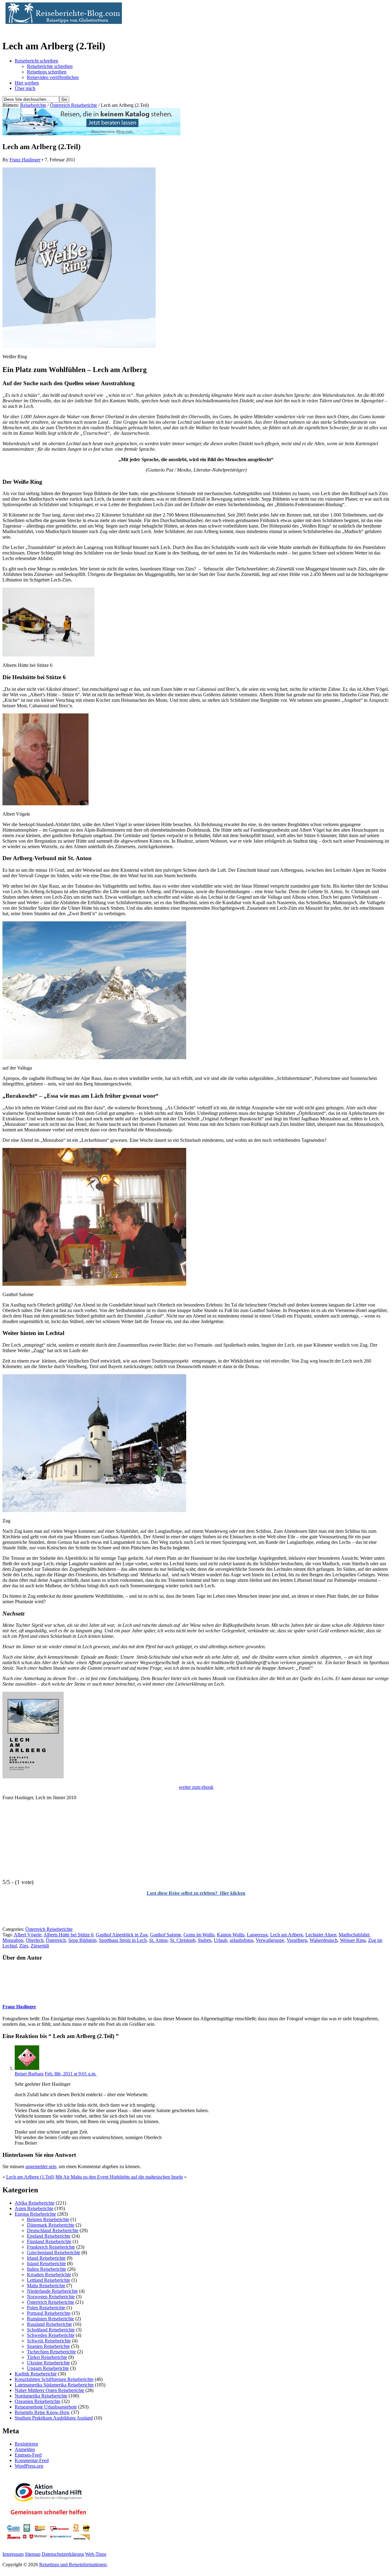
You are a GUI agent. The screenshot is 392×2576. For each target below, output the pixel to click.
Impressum (13, 2554)
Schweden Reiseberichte (51, 2335)
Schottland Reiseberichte (51, 2330)
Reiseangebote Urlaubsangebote (46, 2407)
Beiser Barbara (29, 2074)
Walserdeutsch (324, 1940)
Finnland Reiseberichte (49, 2241)
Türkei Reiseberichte (47, 2357)
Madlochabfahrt (354, 1935)
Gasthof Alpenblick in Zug (122, 1935)
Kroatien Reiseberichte (49, 2275)
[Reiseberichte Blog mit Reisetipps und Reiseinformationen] (62, 22)
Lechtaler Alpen (321, 1935)
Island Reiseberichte (46, 2264)
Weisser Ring (353, 1940)
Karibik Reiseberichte (36, 2374)
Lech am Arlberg (286, 1935)
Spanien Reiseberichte (48, 2346)
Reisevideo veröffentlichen (53, 77)
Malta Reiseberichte (46, 2286)
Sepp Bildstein (82, 1940)
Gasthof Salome (166, 1935)
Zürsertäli (40, 1946)
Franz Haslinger (25, 160)
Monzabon (13, 1940)
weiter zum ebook (196, 1787)
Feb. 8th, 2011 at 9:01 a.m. (71, 2074)
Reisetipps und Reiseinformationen (73, 2565)
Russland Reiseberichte (49, 2324)
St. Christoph (183, 1940)
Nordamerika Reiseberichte (41, 2396)
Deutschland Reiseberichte (53, 2230)
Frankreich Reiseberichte (51, 2247)
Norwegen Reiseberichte (51, 2297)
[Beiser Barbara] (27, 2068)
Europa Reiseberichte (35, 2214)
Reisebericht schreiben (36, 61)
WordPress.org (29, 2466)
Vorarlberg (297, 1940)
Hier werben (27, 83)
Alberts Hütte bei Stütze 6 (68, 1935)
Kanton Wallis (231, 1935)
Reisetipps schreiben (47, 72)
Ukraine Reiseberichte (48, 2363)
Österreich (56, 1940)
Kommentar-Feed (32, 2460)
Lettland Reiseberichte (49, 2280)
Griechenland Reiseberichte (54, 2253)
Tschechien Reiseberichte (51, 2352)
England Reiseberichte (49, 2236)
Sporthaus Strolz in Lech (123, 1940)
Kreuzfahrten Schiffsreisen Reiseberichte (54, 2379)
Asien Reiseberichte (34, 2208)
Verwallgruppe (270, 1940)
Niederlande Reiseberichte (52, 2291)
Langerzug (257, 1935)
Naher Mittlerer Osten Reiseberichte (49, 2390)
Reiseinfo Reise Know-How (42, 2412)
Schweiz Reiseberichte (49, 2341)
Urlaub (221, 1940)
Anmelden (25, 2449)
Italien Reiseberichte (47, 2269)
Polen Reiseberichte (46, 2308)
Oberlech (35, 1940)
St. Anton (158, 1940)
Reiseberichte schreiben (50, 66)
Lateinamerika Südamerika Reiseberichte (54, 2385)
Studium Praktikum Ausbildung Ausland (54, 2418)
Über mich (25, 88)
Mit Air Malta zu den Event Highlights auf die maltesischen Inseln (119, 2177)
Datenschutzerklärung (63, 2554)
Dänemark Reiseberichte (51, 2225)
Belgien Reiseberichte (48, 2219)
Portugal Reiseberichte (49, 2313)
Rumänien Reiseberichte (51, 2319)
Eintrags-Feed (28, 2455)
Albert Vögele (28, 1935)
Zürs (24, 1946)
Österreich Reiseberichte (73, 105)
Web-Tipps (96, 2554)
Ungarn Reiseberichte (48, 2368)
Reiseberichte (33, 105)
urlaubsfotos (241, 1940)
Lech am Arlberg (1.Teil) (30, 2177)
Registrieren (26, 2444)
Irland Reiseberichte (46, 2258)
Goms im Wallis (199, 1935)
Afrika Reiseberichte (35, 2203)
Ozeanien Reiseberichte (38, 2401)
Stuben (205, 1940)
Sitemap (33, 2554)
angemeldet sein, (41, 2166)
